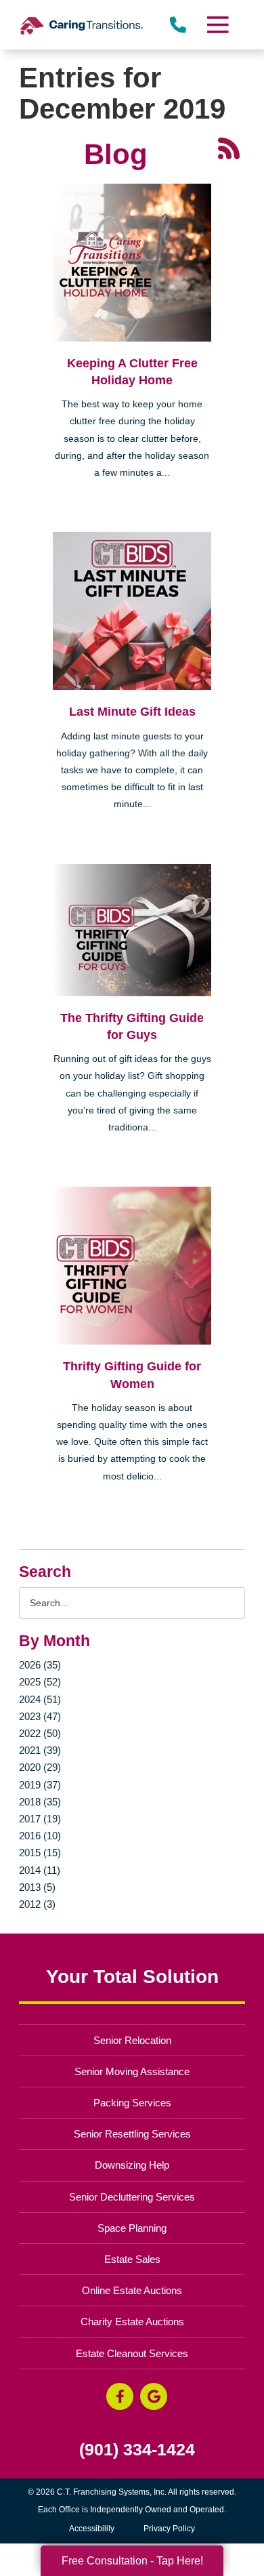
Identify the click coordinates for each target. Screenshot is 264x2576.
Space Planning (132, 2228)
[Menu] (217, 25)
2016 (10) (40, 1836)
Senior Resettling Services (132, 2134)
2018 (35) (40, 1802)
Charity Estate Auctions (132, 2322)
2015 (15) (40, 1853)
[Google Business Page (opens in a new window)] (154, 2396)
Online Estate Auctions (132, 2290)
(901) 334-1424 (137, 2450)
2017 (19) (40, 1819)
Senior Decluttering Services (132, 2197)
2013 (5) (37, 1887)
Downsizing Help (132, 2165)
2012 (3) (37, 1904)
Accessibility (92, 2529)
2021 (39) (40, 1750)
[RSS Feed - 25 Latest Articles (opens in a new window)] (229, 147)
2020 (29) (40, 1767)
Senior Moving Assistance (132, 2071)
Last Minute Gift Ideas (132, 712)
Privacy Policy (169, 2529)
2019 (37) (40, 1785)
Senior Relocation (132, 2040)
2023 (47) (40, 1716)
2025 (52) (40, 1682)
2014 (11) (40, 1870)
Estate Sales (132, 2259)
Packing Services (132, 2103)
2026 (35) (40, 1665)
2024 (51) (40, 1699)
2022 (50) (40, 1733)
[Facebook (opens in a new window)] (120, 2396)
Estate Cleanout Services (132, 2353)
